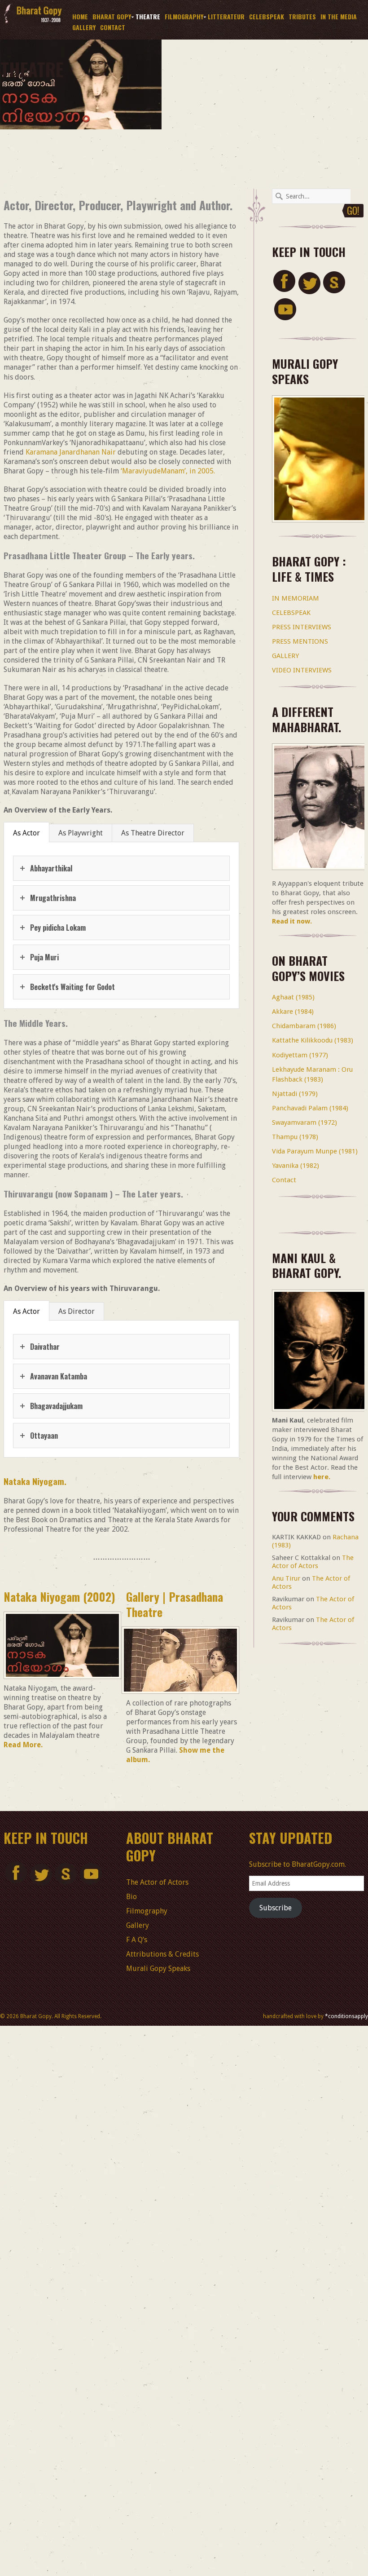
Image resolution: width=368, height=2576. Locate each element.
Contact (113, 27)
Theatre (148, 16)
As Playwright (81, 833)
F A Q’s (137, 1940)
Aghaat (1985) (293, 997)
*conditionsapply (346, 2016)
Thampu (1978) (295, 1137)
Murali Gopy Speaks (158, 1968)
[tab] (27, 833)
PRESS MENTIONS (300, 641)
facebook (284, 282)
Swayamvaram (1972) (304, 1122)
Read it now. (292, 921)
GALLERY (285, 656)
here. (322, 1477)
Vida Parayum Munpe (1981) (315, 1151)
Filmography (183, 17)
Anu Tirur (286, 1578)
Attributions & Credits (162, 1954)
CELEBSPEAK (291, 613)
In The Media (339, 16)
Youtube (284, 309)
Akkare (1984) (293, 1012)
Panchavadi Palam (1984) (310, 1108)
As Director (77, 1311)
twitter (309, 282)
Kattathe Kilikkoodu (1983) (313, 1040)
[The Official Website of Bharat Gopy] (33, 23)
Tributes (302, 16)
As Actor (26, 833)
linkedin (334, 282)
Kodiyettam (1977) (300, 1055)
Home (80, 16)
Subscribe (276, 1908)
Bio (131, 1897)
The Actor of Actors (313, 1562)
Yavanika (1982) (296, 1166)
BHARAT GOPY (111, 17)
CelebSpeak (267, 16)
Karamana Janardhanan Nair (71, 452)
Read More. (23, 1745)
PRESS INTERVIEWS (302, 627)
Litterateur (226, 16)
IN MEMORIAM (296, 598)
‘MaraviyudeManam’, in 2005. (168, 471)
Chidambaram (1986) (304, 1026)
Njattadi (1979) (295, 1094)
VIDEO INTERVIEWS (302, 670)
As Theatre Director (153, 833)
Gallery (84, 27)
